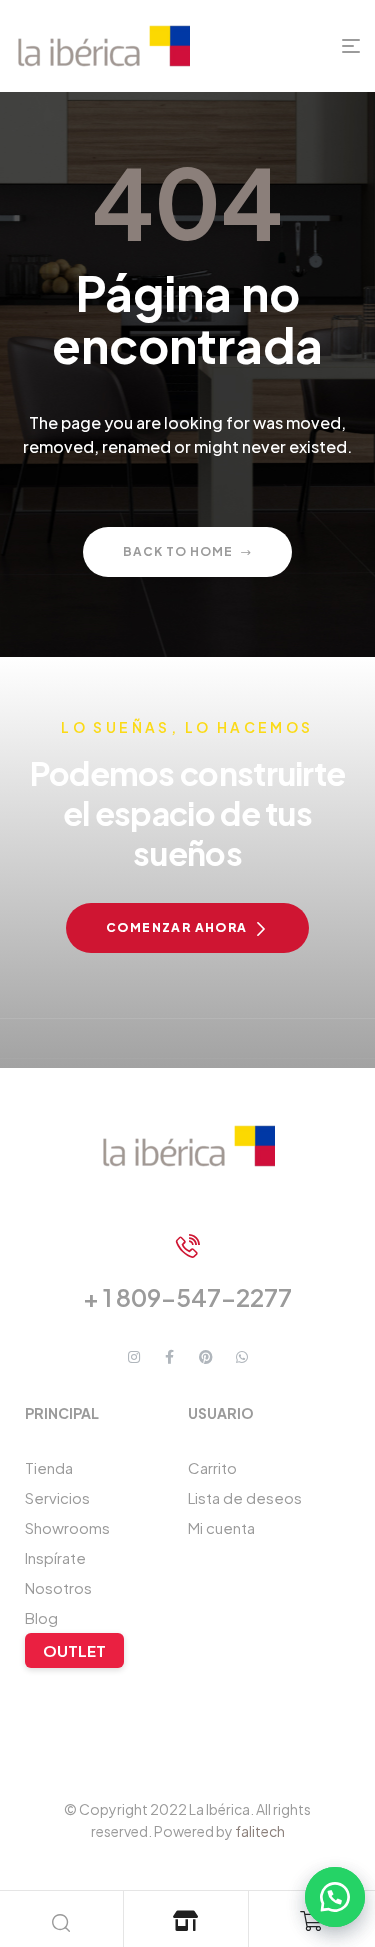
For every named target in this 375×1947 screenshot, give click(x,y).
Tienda (49, 1467)
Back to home (178, 551)
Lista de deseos (245, 1497)
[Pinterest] (206, 1357)
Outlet (74, 1650)
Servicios (57, 1497)
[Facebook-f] (170, 1357)
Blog (41, 1617)
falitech (260, 1831)
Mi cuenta (221, 1527)
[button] (325, 1897)
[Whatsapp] (242, 1357)
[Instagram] (134, 1357)
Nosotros (58, 1587)
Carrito (212, 1467)
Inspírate (55, 1557)
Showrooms (67, 1527)
